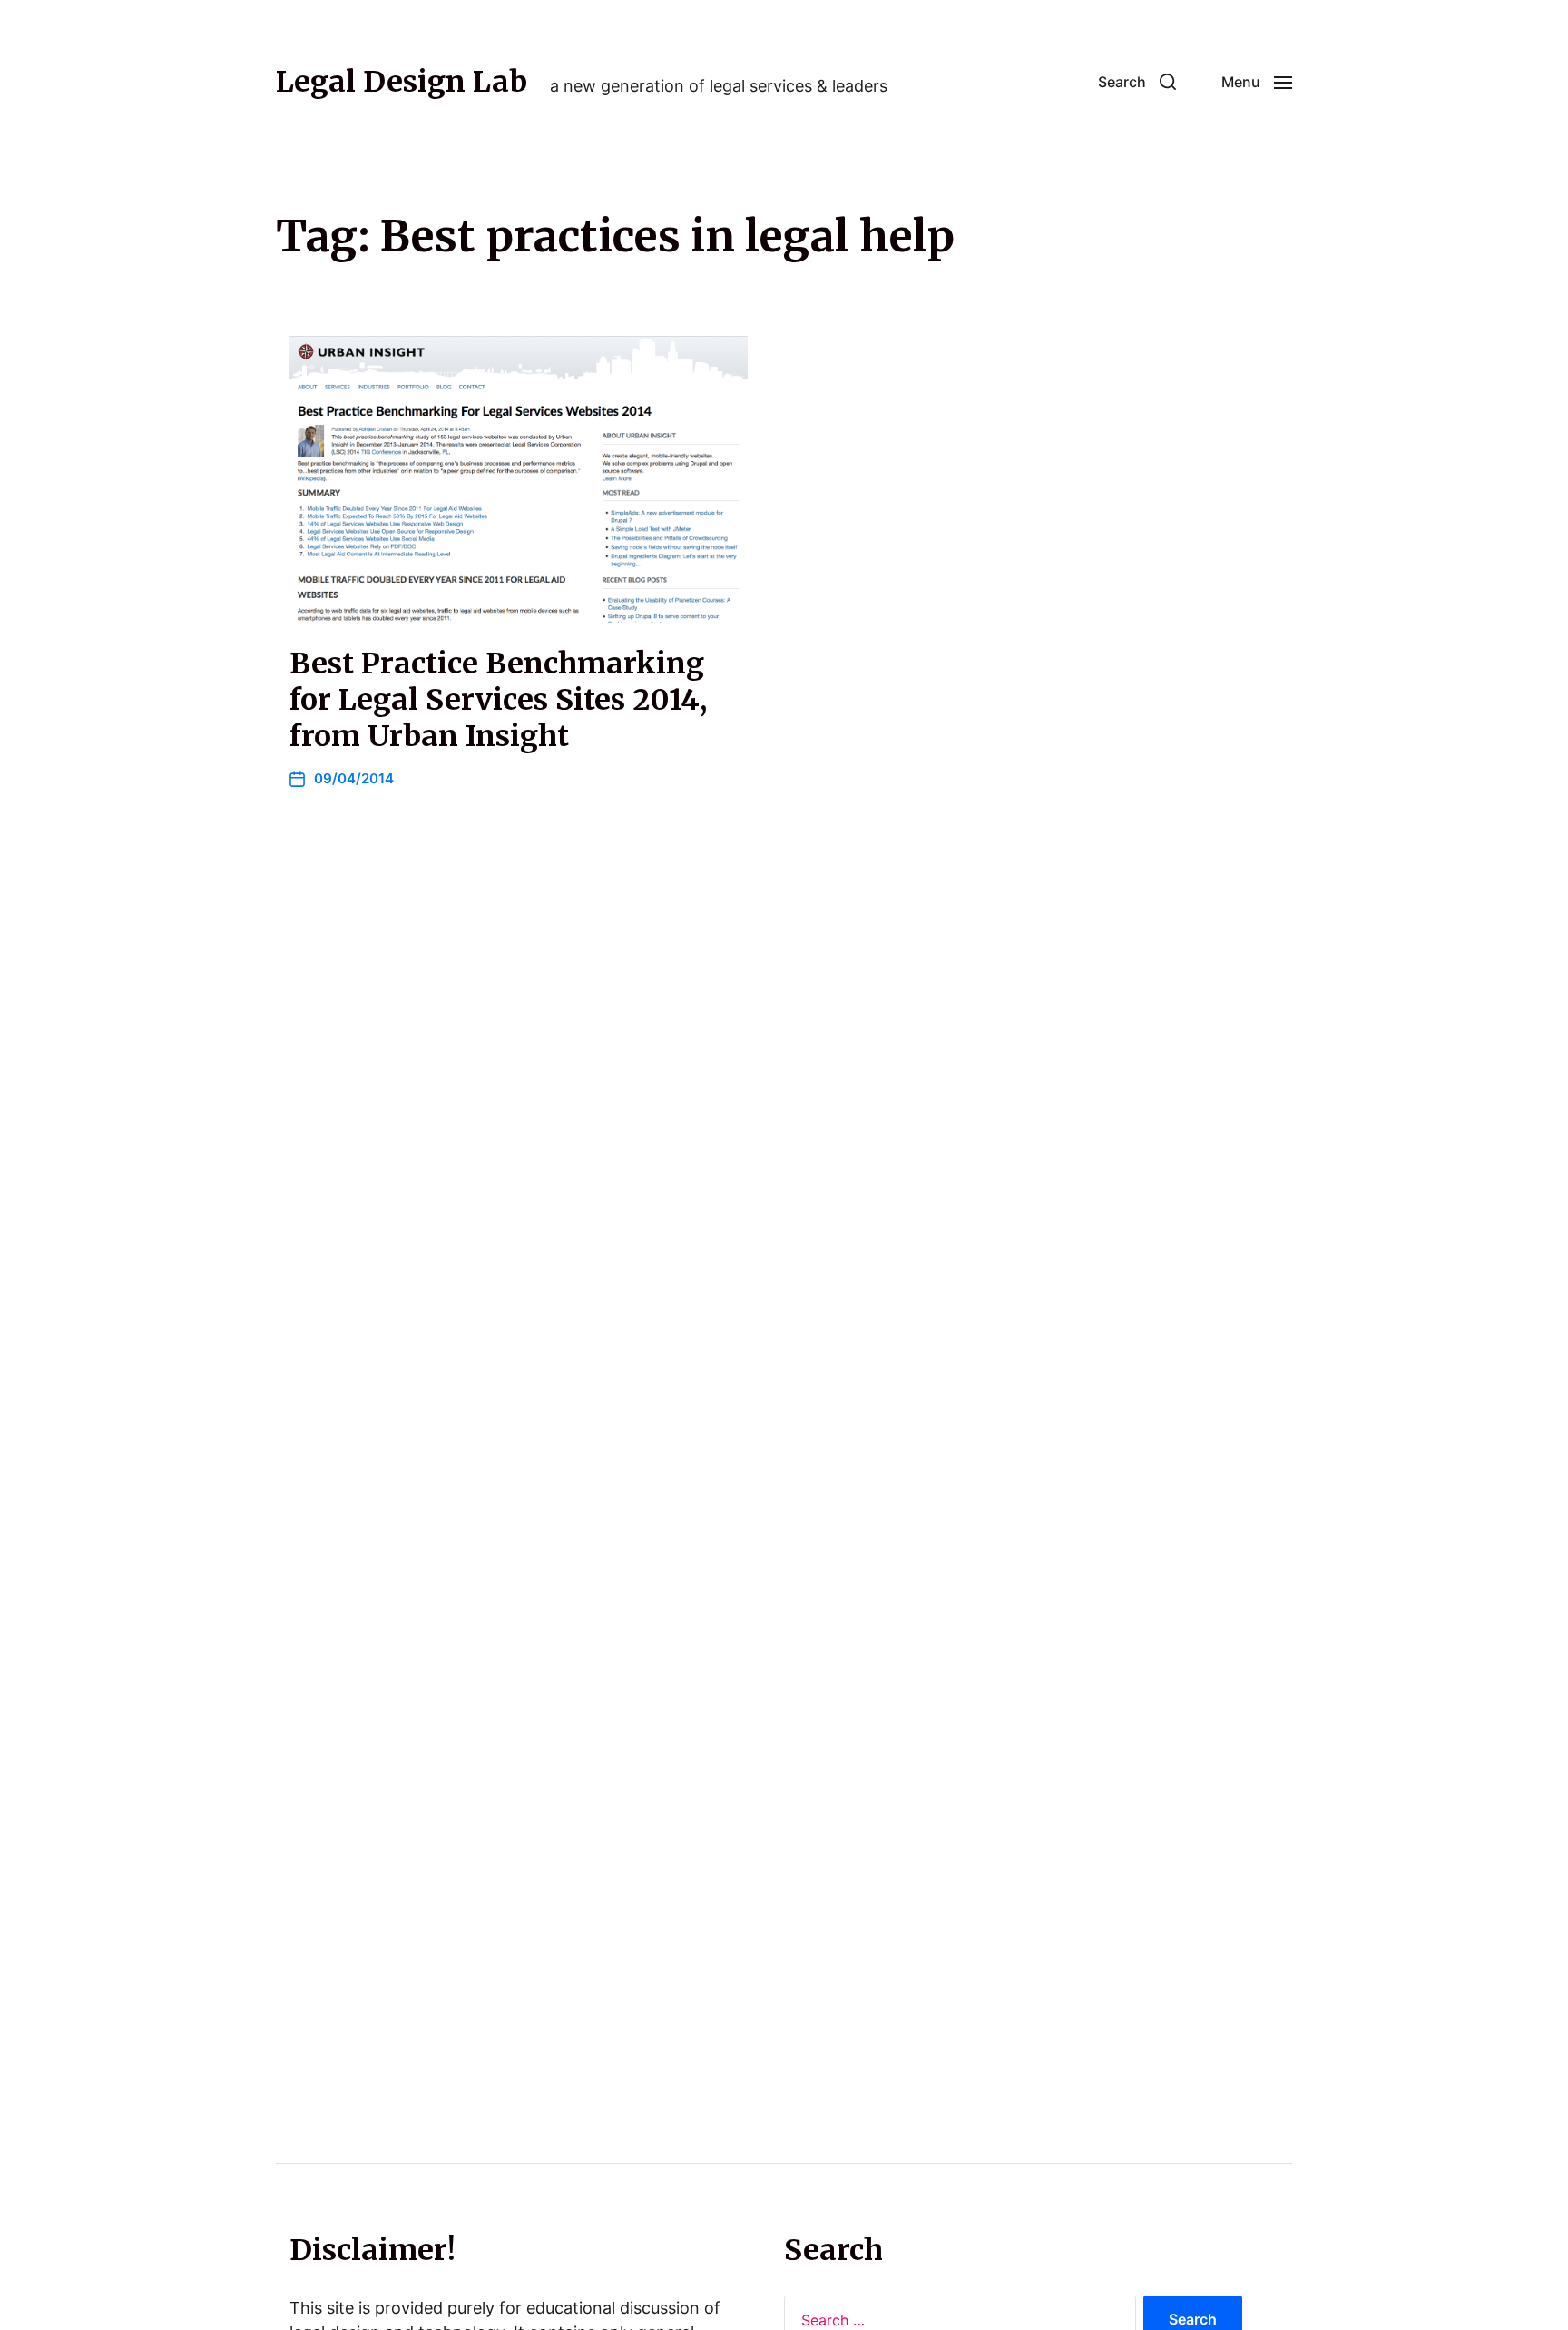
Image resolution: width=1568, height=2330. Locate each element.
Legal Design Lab (402, 82)
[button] (1137, 82)
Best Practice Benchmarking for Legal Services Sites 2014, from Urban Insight (498, 700)
